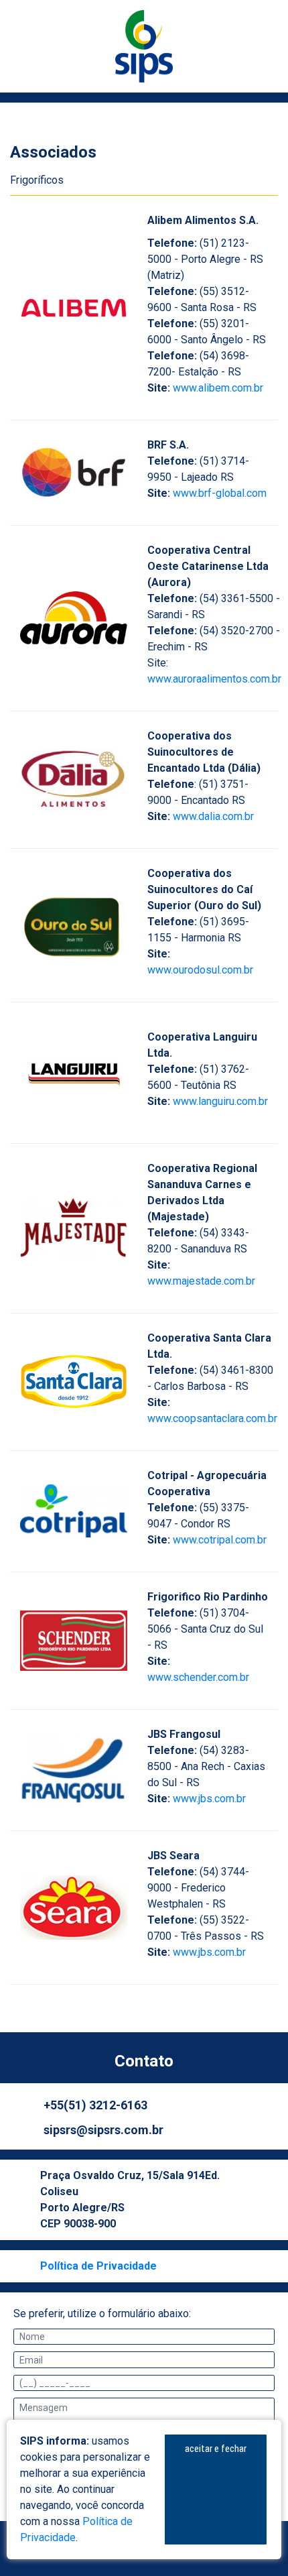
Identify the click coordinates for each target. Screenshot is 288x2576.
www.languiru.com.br (220, 1101)
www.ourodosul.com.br (200, 970)
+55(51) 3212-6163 (95, 2105)
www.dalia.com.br (213, 816)
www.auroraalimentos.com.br (214, 679)
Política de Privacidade (98, 2266)
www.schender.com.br (198, 1677)
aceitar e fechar (216, 2449)
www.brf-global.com (220, 493)
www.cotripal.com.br (220, 1540)
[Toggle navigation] (12, 98)
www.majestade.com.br (201, 1281)
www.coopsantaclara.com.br (212, 1418)
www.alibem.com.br (218, 388)
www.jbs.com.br (209, 1799)
